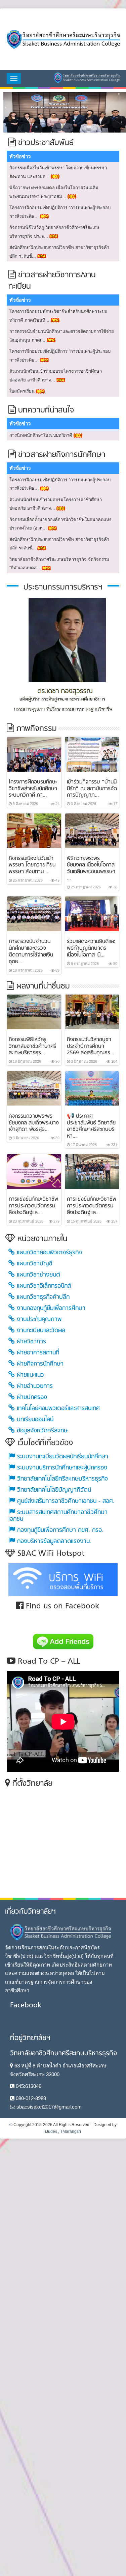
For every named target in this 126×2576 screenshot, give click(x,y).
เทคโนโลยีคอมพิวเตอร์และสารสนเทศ (57, 1408)
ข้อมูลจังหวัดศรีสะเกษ (41, 1430)
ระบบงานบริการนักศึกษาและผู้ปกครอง (61, 1467)
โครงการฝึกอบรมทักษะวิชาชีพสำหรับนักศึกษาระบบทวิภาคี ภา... (33, 788)
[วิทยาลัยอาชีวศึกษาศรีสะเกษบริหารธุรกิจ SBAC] (63, 39)
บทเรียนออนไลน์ (34, 1419)
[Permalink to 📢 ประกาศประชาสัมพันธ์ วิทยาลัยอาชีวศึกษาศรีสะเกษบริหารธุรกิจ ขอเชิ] (92, 1087)
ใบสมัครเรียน (22, 390)
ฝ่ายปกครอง (31, 1396)
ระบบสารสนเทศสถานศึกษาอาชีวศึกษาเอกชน (58, 1515)
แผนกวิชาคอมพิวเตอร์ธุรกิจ (48, 1252)
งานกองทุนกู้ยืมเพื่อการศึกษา (50, 1307)
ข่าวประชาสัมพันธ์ (45, 142)
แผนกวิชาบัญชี (34, 1263)
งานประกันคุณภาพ (38, 1319)
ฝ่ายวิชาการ (30, 1341)
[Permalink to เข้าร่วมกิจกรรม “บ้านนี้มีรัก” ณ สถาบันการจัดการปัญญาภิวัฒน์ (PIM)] (92, 753)
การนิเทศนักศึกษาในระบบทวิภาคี (41, 434)
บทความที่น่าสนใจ (45, 410)
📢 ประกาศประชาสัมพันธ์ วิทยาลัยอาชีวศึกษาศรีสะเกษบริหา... (91, 1125)
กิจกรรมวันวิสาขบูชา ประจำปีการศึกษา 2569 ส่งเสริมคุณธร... (91, 1046)
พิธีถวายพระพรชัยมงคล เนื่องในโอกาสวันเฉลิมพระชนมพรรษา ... (91, 868)
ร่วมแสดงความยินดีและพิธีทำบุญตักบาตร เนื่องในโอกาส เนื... (91, 947)
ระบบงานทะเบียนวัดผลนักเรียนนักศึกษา (62, 1456)
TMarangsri (71, 2130)
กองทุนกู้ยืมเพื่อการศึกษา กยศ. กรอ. (59, 1529)
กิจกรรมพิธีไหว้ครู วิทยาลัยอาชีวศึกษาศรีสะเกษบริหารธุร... (32, 1046)
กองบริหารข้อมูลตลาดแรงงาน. (53, 1540)
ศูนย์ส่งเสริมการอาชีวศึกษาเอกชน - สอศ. (65, 1500)
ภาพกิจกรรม (35, 728)
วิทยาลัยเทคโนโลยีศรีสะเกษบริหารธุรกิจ (61, 1478)
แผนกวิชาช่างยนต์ (37, 1274)
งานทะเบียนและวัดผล (40, 1330)
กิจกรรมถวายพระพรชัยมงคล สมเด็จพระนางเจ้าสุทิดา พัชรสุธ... (34, 1122)
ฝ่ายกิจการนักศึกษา (39, 1363)
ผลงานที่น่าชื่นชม (42, 986)
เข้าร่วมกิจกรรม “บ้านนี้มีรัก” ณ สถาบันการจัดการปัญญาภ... (92, 788)
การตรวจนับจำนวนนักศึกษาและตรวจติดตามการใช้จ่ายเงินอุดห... (31, 951)
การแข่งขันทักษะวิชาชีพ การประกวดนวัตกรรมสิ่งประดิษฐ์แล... (33, 1205)
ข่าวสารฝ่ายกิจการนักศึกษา (60, 454)
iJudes (51, 2130)
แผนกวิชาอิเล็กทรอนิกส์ (43, 1285)
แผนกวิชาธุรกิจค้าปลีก (42, 1296)
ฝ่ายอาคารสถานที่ (37, 1352)
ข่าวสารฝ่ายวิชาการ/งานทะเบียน (52, 280)
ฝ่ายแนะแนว (29, 1374)
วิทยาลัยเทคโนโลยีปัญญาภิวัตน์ (53, 1489)
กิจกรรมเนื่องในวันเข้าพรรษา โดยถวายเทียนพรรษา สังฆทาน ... (32, 864)
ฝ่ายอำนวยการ (34, 1385)
